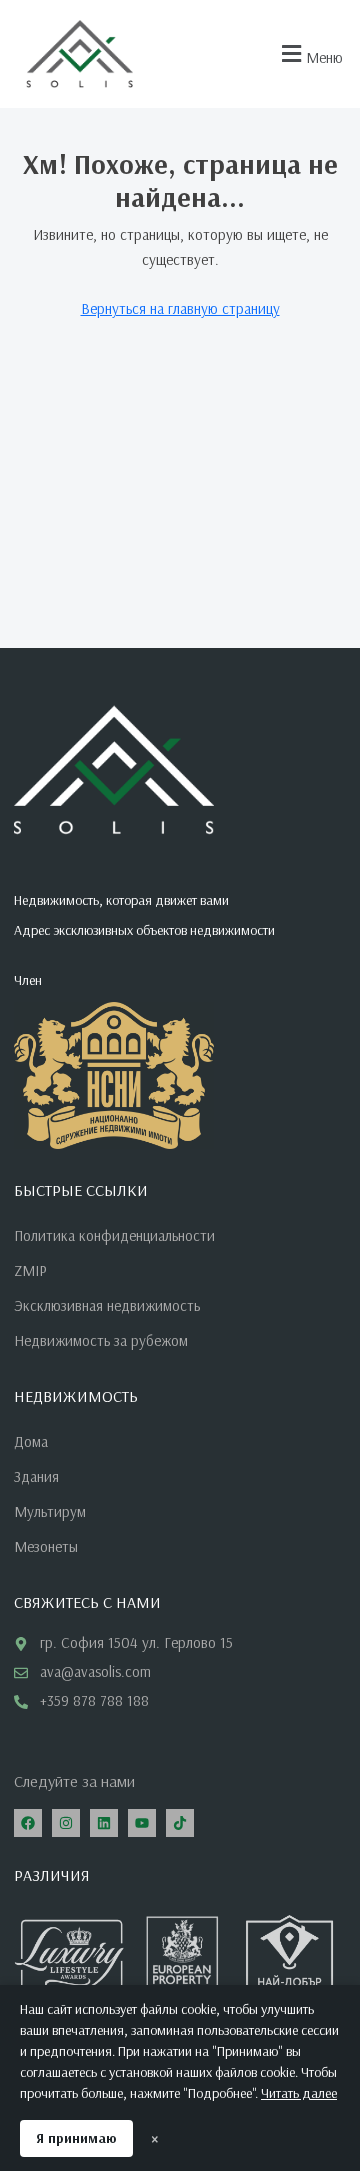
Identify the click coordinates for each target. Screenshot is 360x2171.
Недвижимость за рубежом (101, 1340)
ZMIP (30, 1270)
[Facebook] (28, 1823)
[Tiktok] (180, 1823)
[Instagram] (66, 1823)
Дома (31, 1441)
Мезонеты (46, 1546)
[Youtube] (142, 1823)
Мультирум (50, 1511)
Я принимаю (76, 2138)
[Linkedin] (104, 1823)
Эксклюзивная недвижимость (107, 1305)
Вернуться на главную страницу (180, 308)
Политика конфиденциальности (114, 1235)
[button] (309, 54)
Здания (36, 1476)
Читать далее (299, 2093)
